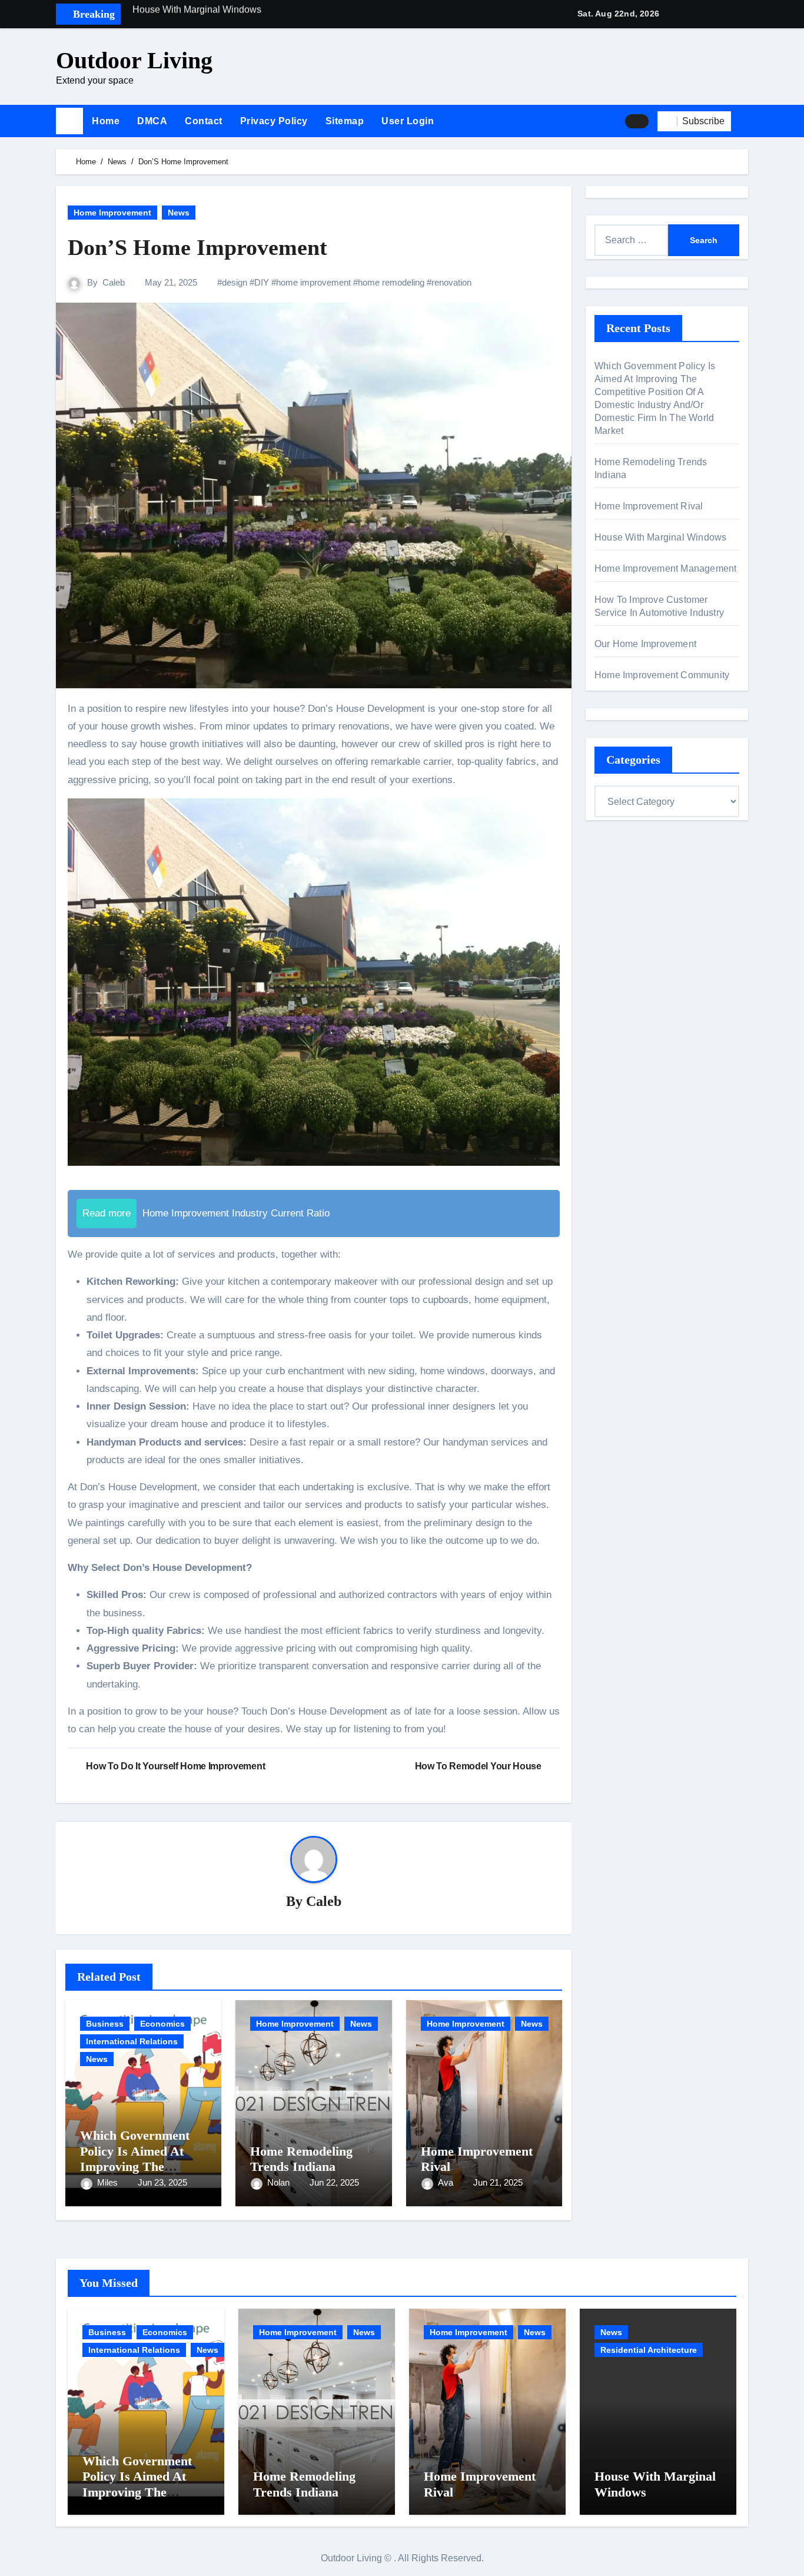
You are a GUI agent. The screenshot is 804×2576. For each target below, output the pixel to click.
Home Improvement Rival (649, 506)
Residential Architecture (649, 2350)
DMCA (152, 121)
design (235, 282)
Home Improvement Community (662, 675)
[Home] (69, 121)
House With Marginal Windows (660, 537)
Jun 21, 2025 (498, 2182)
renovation (451, 282)
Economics (162, 2024)
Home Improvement (112, 213)
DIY (262, 282)
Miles (109, 2182)
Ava (447, 2182)
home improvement (313, 282)
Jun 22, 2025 (334, 2182)
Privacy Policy (274, 121)
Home (106, 121)
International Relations (132, 2041)
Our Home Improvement (645, 644)
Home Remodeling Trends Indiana (301, 2159)
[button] (744, 121)
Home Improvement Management (665, 568)
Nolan (280, 2182)
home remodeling (391, 282)
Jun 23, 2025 (162, 2182)
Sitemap (345, 121)
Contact (204, 121)
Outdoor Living (134, 60)
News (179, 213)
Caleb (114, 282)
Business (105, 2024)
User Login (408, 121)
